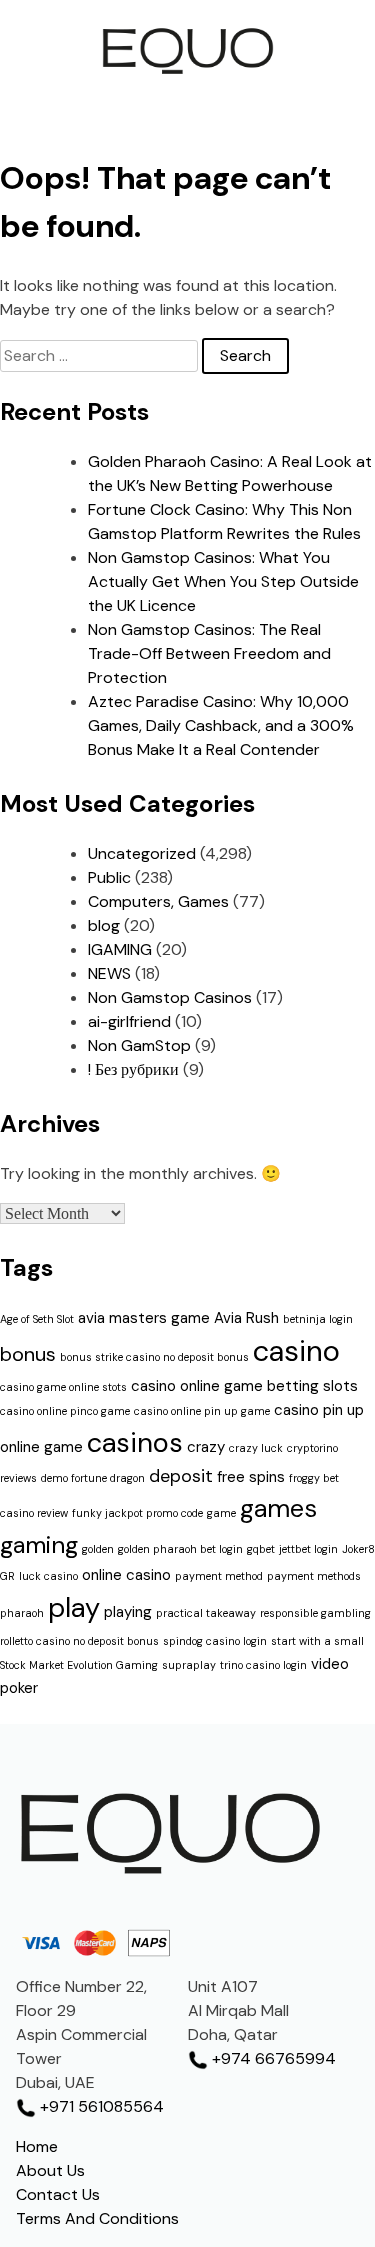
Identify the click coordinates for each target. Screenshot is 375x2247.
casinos (135, 1442)
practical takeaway (206, 1613)
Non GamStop (139, 1045)
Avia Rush (246, 1318)
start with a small (317, 1641)
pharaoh (22, 1613)
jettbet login (308, 1549)
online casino (126, 1575)
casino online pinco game (65, 1411)
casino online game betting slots (244, 1386)
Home (37, 2146)
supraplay (189, 1665)
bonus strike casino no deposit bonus (154, 1357)
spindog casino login (215, 1641)
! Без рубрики (133, 1069)
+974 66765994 (272, 2058)
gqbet (261, 1549)
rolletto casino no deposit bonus (79, 1641)
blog (104, 925)
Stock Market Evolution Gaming (79, 1665)
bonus (28, 1354)
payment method (219, 1576)
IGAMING (120, 949)
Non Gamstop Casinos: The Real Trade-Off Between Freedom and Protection (209, 653)
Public (109, 877)
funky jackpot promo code (137, 1513)
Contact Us (58, 2194)
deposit (181, 1476)
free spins (251, 1477)
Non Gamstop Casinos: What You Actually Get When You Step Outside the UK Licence (223, 581)
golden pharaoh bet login (180, 1549)
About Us (50, 2170)
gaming (39, 1544)
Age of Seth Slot (37, 1319)
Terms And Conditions (97, 2218)
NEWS (109, 973)
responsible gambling (315, 1613)
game (221, 1513)
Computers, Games (158, 901)
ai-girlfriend (129, 1021)
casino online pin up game (202, 1411)
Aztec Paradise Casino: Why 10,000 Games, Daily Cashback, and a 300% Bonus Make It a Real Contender (221, 725)
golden (98, 1549)
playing (128, 1612)
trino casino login (263, 1665)
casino (296, 1351)
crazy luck (256, 1448)
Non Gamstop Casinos (170, 997)
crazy (206, 1447)
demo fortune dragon (93, 1478)
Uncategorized (142, 853)
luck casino (48, 1576)
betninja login (318, 1319)
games (278, 1508)
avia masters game (144, 1318)
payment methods (314, 1576)
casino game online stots (63, 1387)
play (74, 1607)
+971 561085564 (100, 2106)
